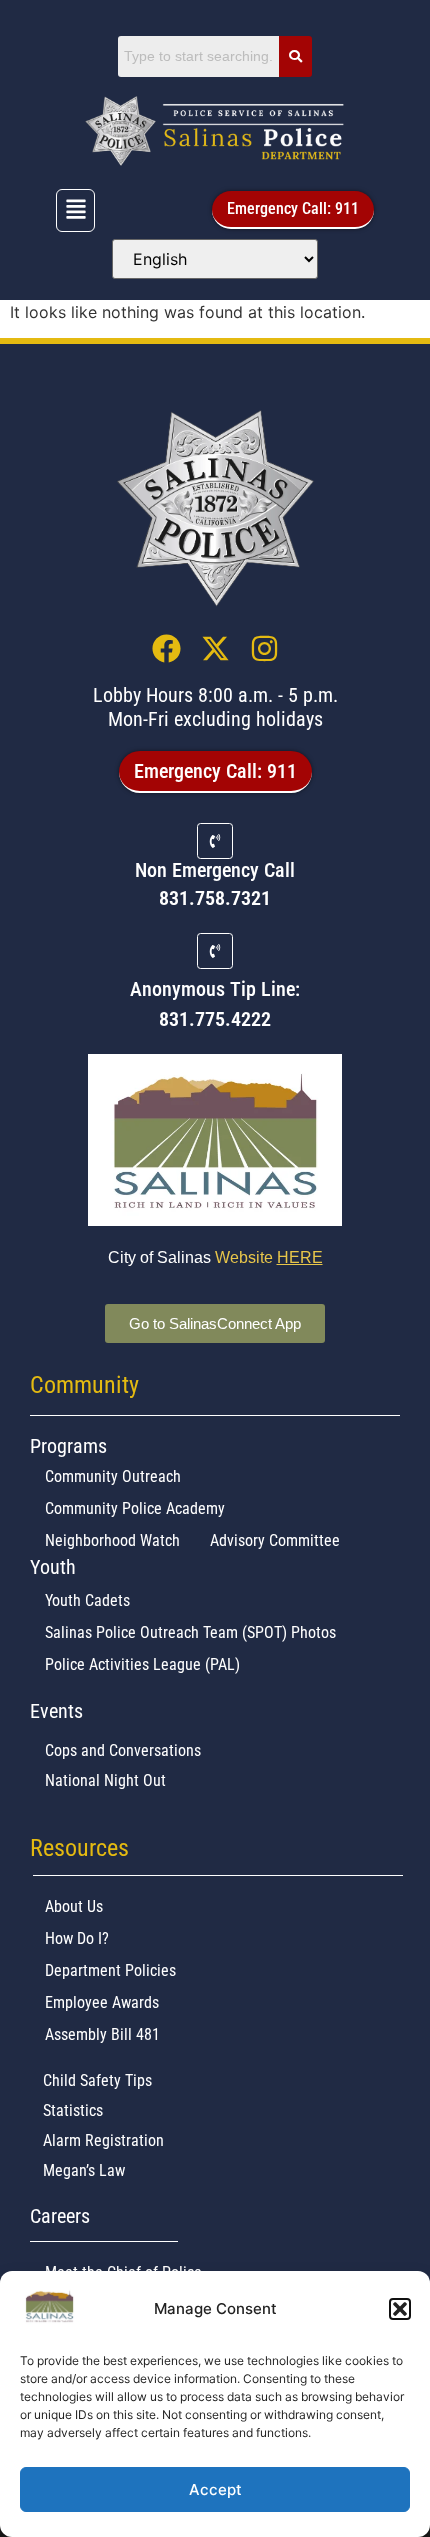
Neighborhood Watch (112, 1540)
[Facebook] (166, 648)
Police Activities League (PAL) (142, 1664)
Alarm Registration (103, 2140)
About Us (74, 1906)
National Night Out (105, 1780)
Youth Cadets (87, 1600)
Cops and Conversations (123, 1750)
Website (269, 1257)
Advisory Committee (275, 1540)
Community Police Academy (135, 1508)
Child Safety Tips (97, 2080)
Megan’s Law (84, 2170)
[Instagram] (264, 648)
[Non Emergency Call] (215, 841)
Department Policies (110, 1970)
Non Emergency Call (215, 870)
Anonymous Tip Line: (215, 989)
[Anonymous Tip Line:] (215, 951)
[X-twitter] (215, 648)
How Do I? (77, 1938)
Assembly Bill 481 (102, 2034)
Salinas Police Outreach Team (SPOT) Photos (190, 1632)
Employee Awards (102, 2002)
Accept (215, 2489)
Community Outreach (113, 1476)
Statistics (73, 2110)
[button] (400, 2309)
